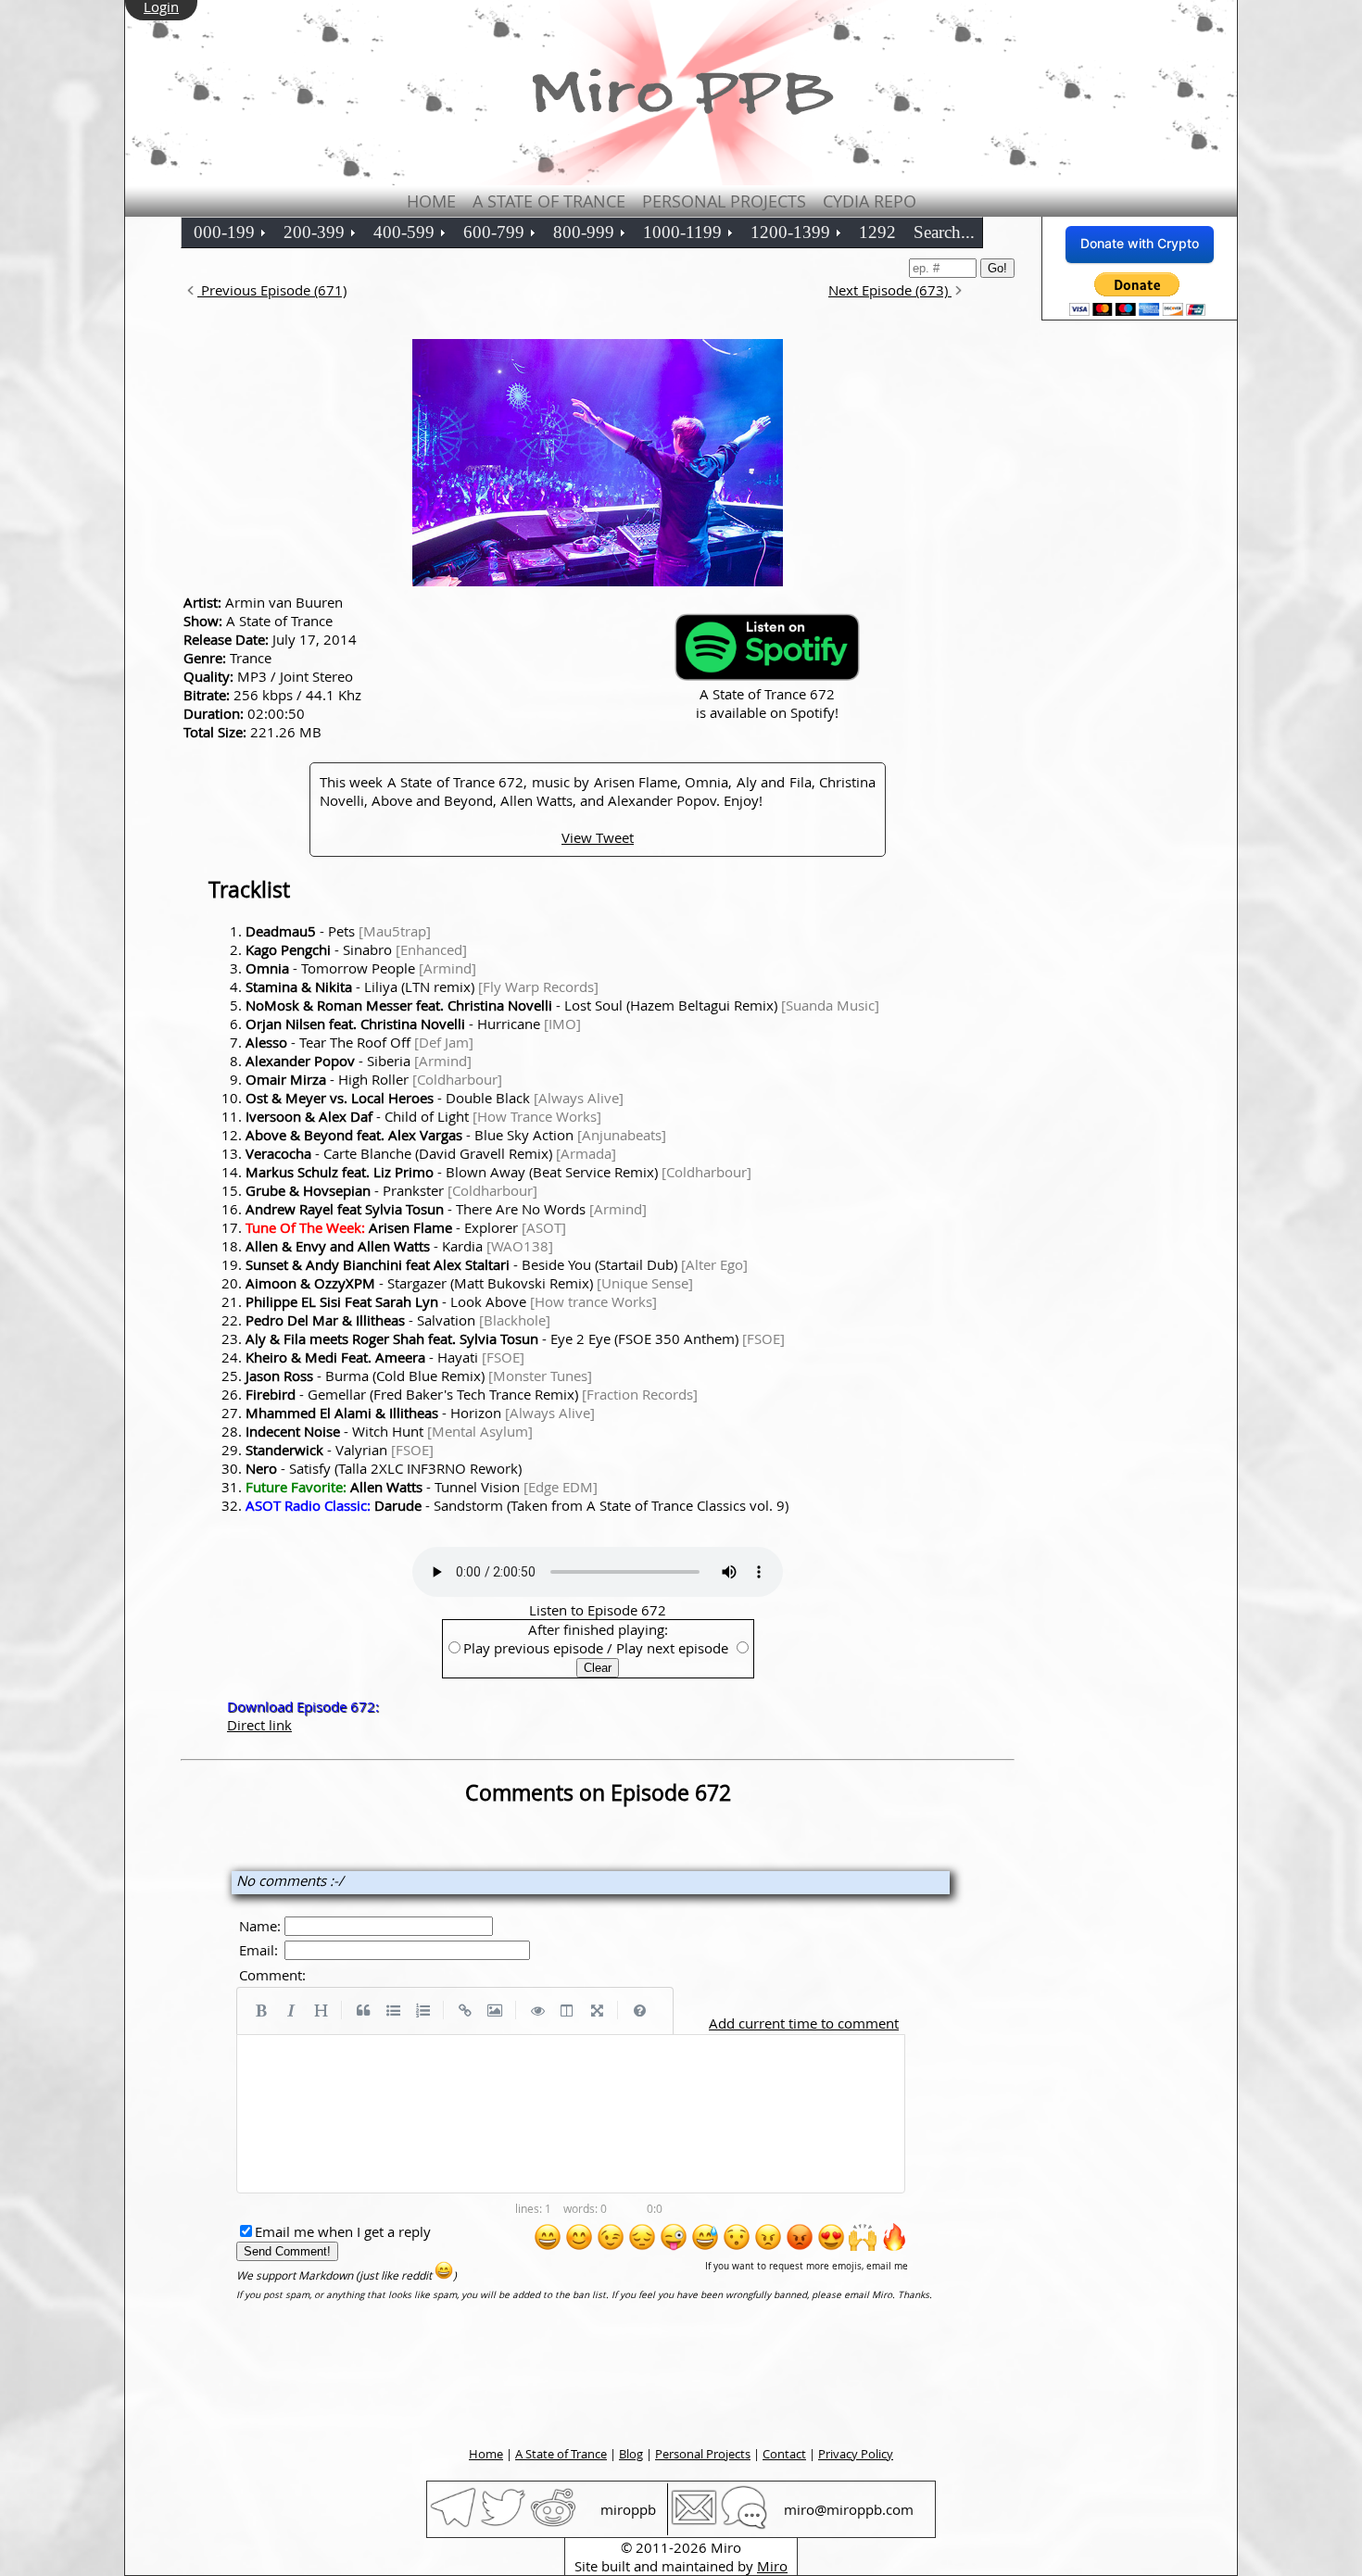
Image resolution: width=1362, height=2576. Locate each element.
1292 (877, 232)
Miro (772, 2566)
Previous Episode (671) (272, 290)
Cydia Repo (870, 201)
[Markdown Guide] (639, 2011)
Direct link (259, 1725)
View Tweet (598, 837)
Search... (944, 232)
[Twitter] (503, 2525)
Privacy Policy (856, 2454)
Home (431, 201)
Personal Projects (724, 201)
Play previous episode (533, 1648)
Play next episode (672, 1648)
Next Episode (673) (890, 290)
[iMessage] (744, 2525)
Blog (631, 2454)
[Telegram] (453, 2525)
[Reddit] (553, 2525)
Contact (784, 2454)
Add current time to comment (804, 2023)
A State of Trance (549, 201)
